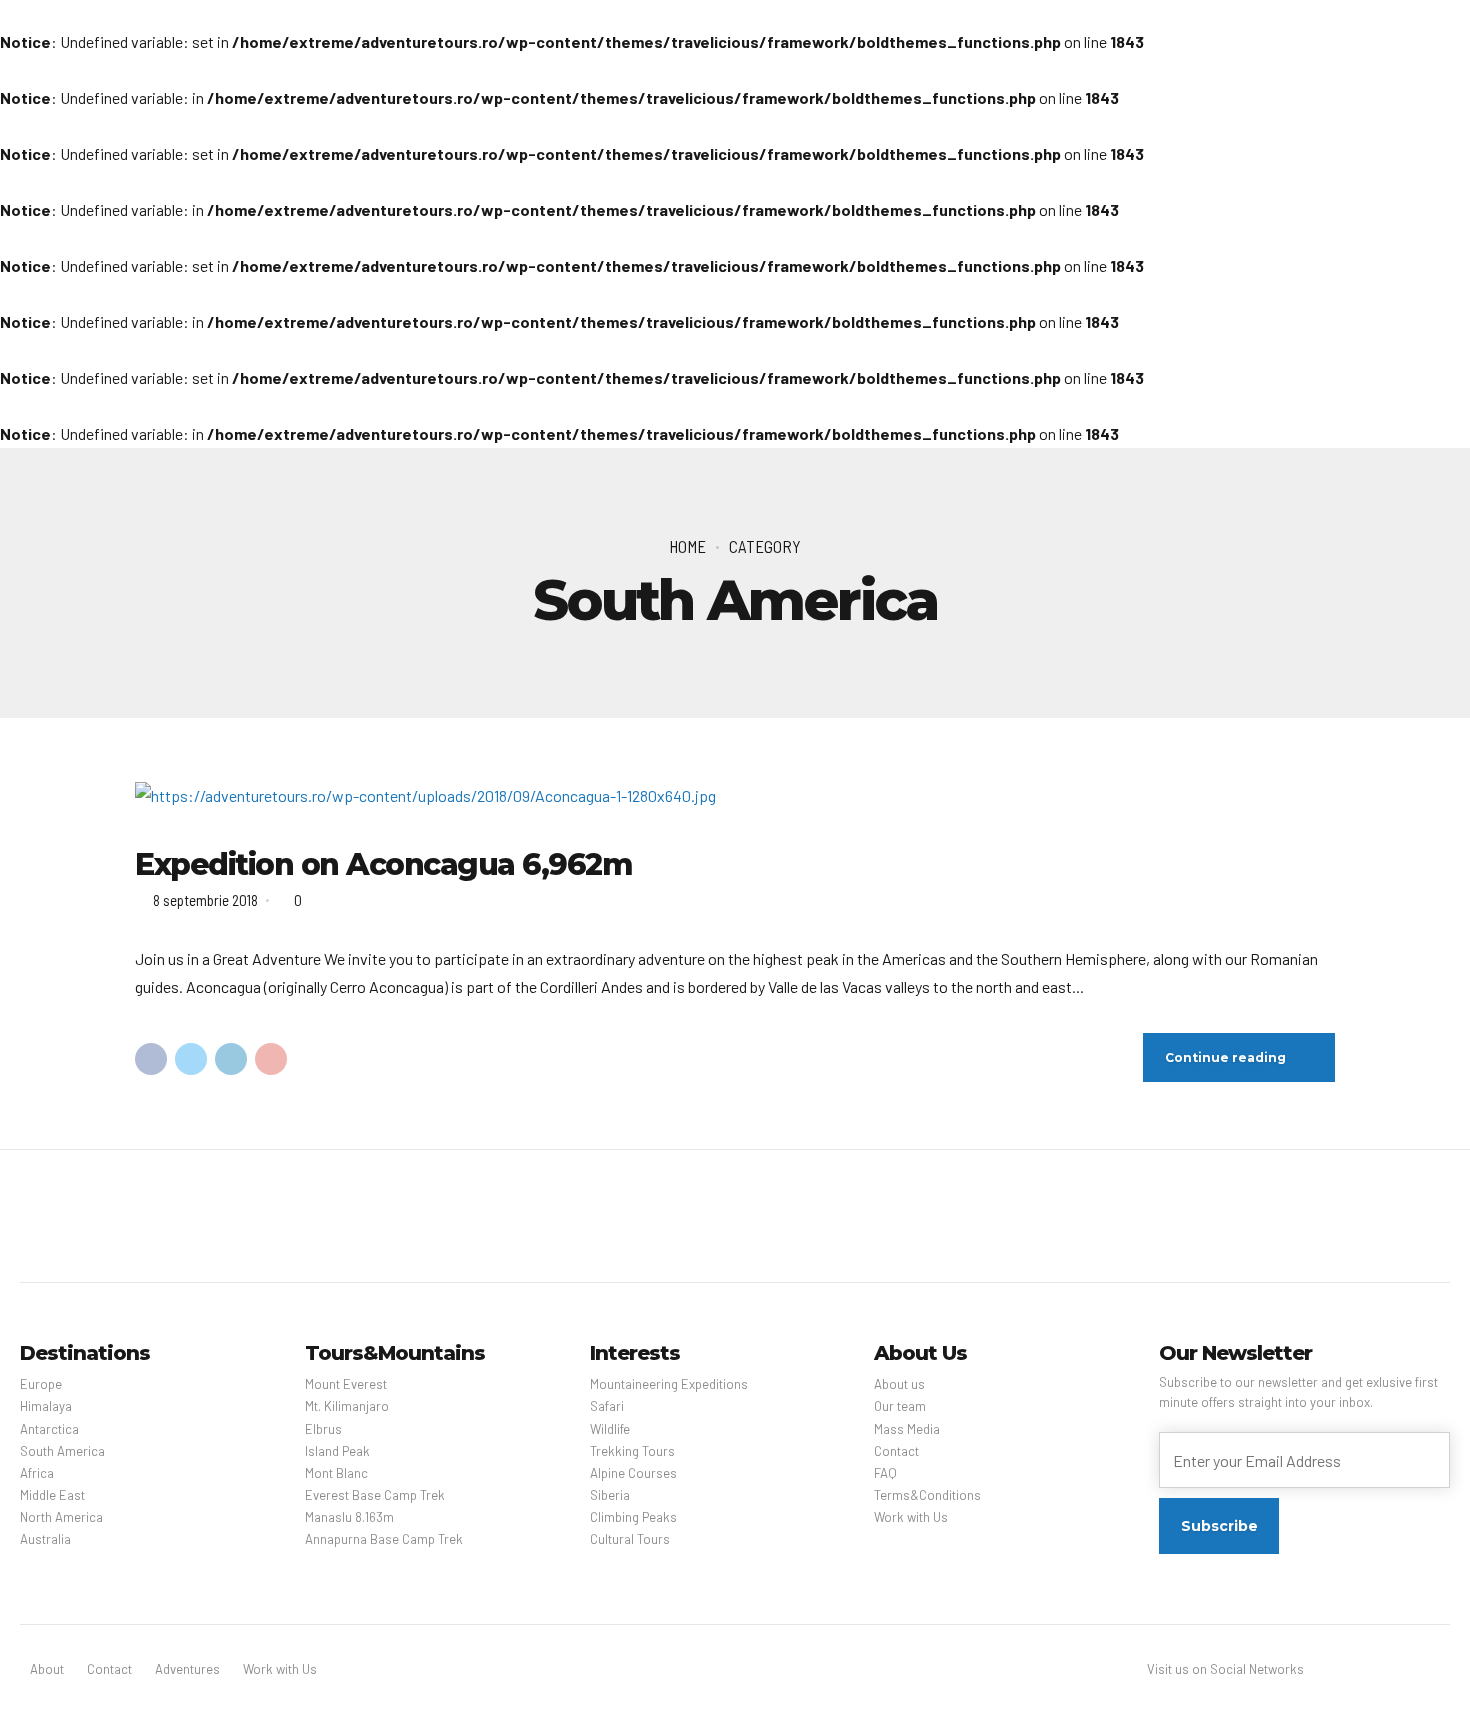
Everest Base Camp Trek (375, 1495)
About (47, 1669)
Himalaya (46, 1406)
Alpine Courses (633, 1473)
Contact (896, 1451)
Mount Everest (346, 1384)
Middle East (52, 1495)
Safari (607, 1406)
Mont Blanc (336, 1473)
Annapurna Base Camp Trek (384, 1539)
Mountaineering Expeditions (669, 1384)
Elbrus (323, 1429)
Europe (41, 1384)
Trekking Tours (632, 1451)
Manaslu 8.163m (349, 1517)
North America (61, 1517)
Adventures (187, 1669)
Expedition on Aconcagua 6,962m (383, 864)
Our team (900, 1406)
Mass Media (907, 1429)
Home (687, 546)
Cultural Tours (630, 1539)
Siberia (610, 1495)
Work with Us (911, 1517)
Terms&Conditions (927, 1495)
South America (62, 1451)
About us (899, 1384)
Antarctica (49, 1429)
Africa (37, 1473)
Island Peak (337, 1451)
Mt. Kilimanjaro (347, 1406)
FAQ (885, 1473)
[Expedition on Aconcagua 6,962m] (735, 796)
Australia (45, 1539)
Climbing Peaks (633, 1517)
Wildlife (610, 1429)
